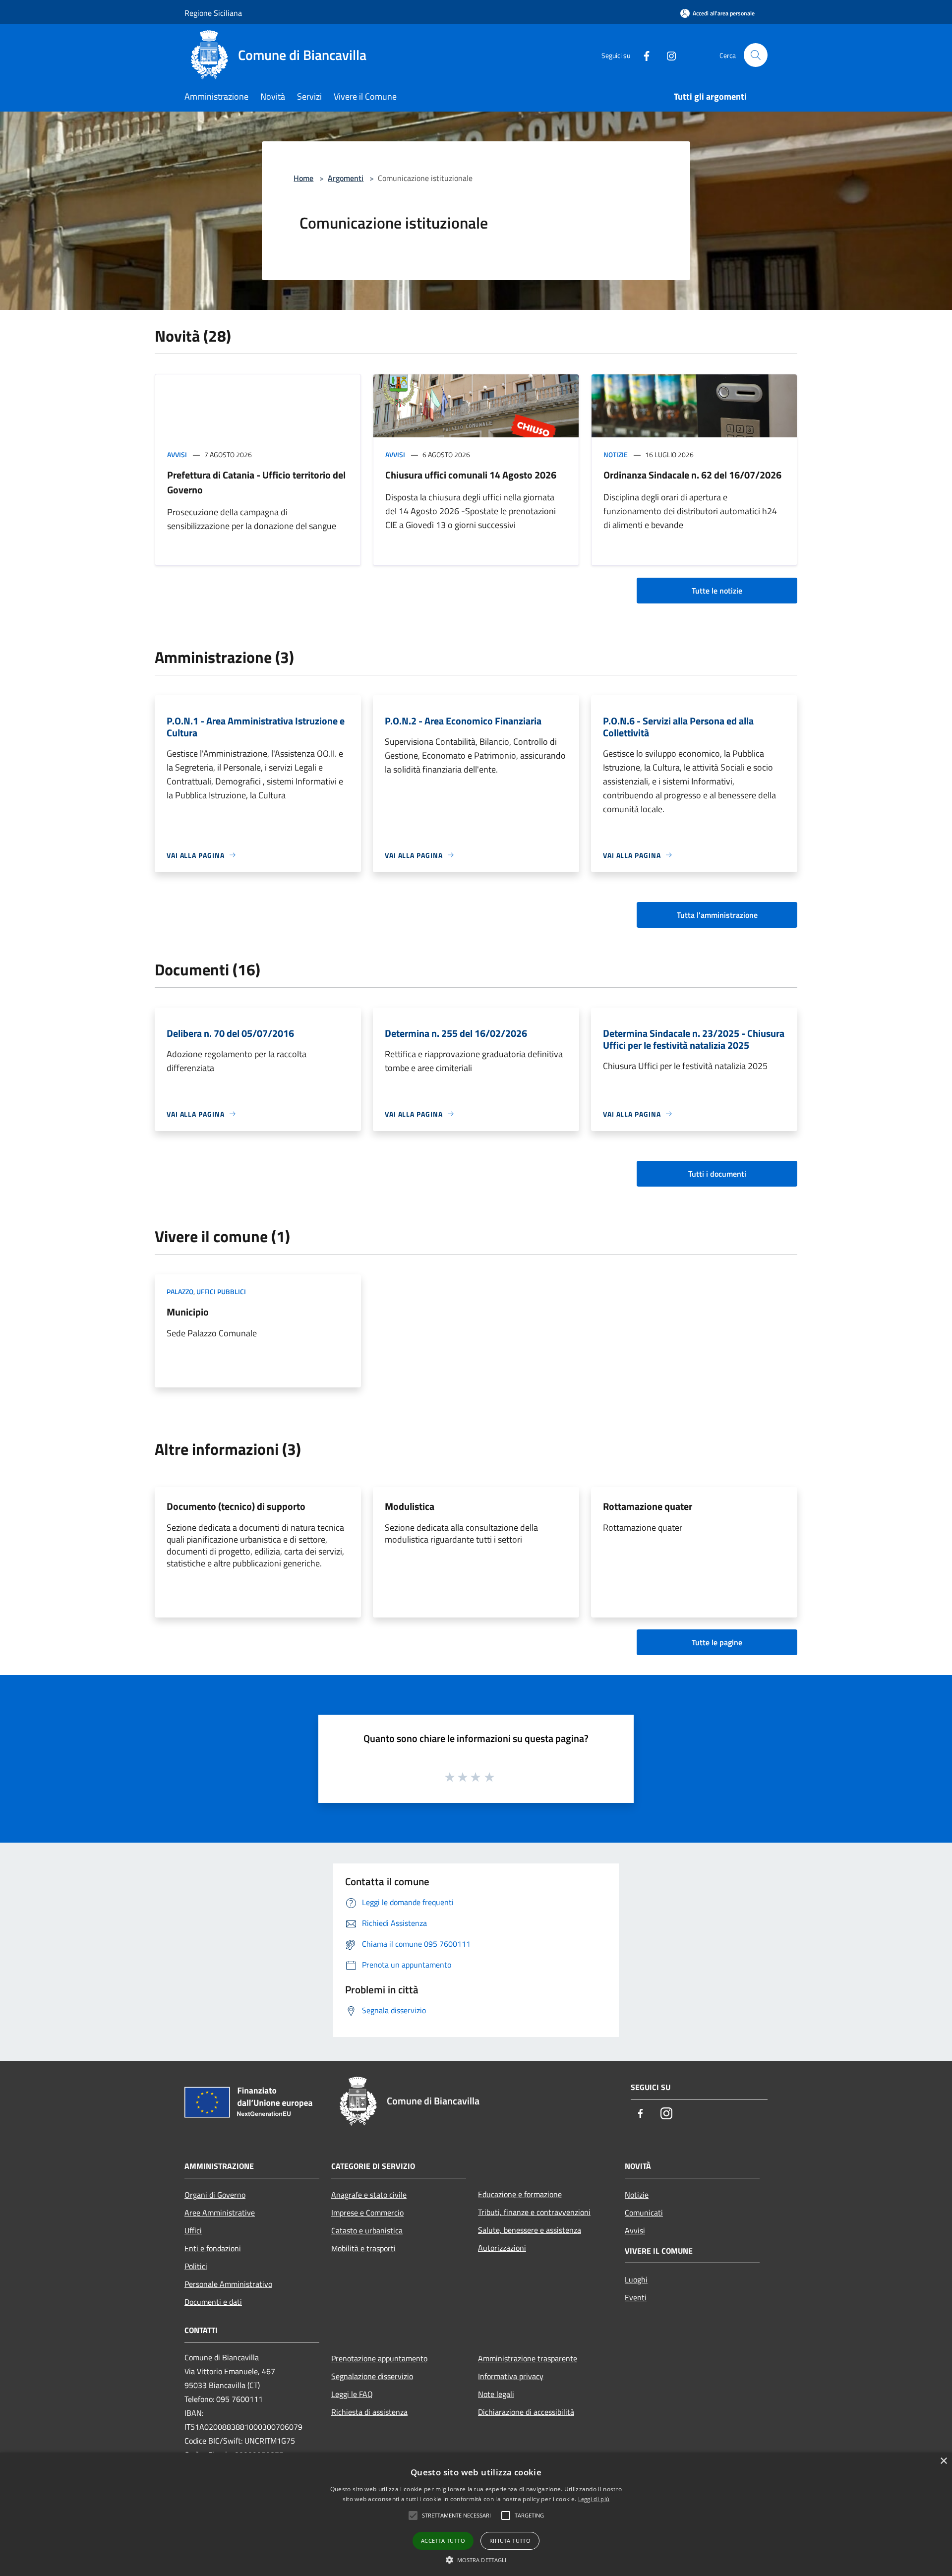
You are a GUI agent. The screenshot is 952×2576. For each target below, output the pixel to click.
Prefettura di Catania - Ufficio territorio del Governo (256, 482)
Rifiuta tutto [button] (510, 2541)
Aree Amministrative (220, 2213)
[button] (476, 2560)
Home (303, 178)
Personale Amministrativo (228, 2284)
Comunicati (644, 2213)
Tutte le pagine (717, 1642)
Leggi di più (594, 2499)
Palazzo (180, 1291)
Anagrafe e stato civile (369, 2195)
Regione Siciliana (213, 13)
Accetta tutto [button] (443, 2541)
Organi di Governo (215, 2195)
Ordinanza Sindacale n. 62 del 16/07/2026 (692, 475)
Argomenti (346, 178)
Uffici (193, 2230)
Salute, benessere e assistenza (530, 2230)
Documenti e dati (213, 2302)
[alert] (476, 2514)
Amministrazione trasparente (528, 2358)
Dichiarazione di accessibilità (526, 2412)
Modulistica (410, 1506)
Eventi (636, 2297)
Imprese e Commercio (367, 2213)
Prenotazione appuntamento (379, 2358)
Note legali (496, 2394)
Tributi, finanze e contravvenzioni (534, 2212)
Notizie (616, 454)
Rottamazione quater (648, 1506)
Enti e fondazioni (213, 2248)
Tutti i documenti (717, 1174)
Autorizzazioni (502, 2248)
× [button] (943, 2461)
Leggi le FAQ (352, 2394)
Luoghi (636, 2279)
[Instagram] (667, 55)
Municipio (188, 1312)
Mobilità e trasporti (363, 2248)
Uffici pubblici (221, 1291)
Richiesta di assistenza (369, 2412)
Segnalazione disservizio (372, 2376)
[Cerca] (756, 55)
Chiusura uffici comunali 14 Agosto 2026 (471, 475)
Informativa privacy (511, 2376)
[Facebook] (643, 55)
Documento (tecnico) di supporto (236, 1506)
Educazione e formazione (520, 2194)
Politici (196, 2266)
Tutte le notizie (717, 591)
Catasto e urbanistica (367, 2230)
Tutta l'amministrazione (717, 915)
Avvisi (177, 454)
